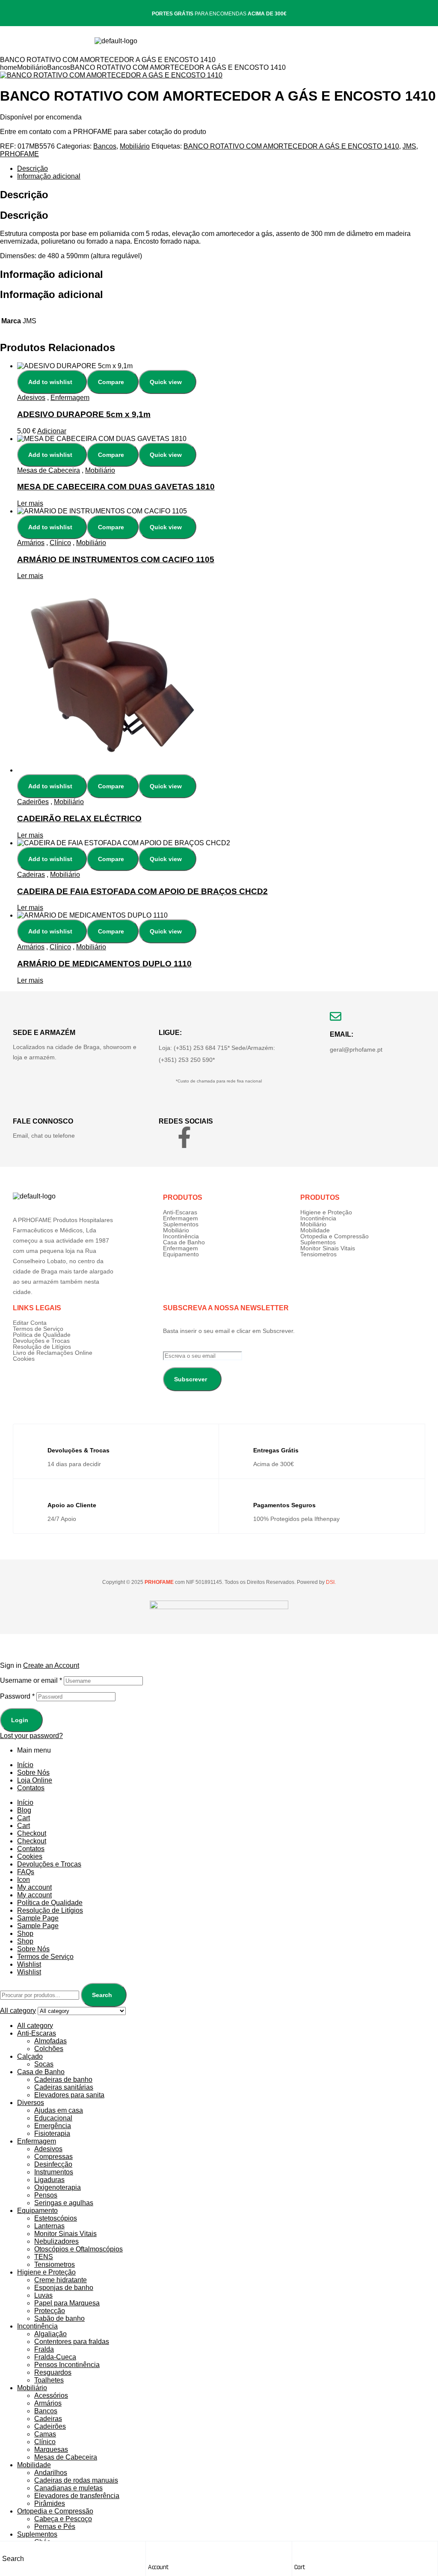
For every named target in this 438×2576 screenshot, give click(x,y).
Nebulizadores (56, 2241)
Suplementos (181, 1224)
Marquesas (51, 2449)
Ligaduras (49, 2180)
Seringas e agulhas (64, 2203)
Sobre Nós (33, 1772)
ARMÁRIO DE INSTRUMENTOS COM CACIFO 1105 (116, 559)
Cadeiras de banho (63, 2080)
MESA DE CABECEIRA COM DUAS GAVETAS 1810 (116, 487)
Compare (111, 382)
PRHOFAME (19, 154)
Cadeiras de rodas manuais (76, 2480)
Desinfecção (53, 2164)
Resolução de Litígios (42, 1347)
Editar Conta (30, 1323)
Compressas (53, 2157)
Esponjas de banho (64, 2288)
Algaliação (50, 2334)
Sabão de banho (59, 2318)
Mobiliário (32, 67)
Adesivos (31, 398)
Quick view (166, 382)
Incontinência (181, 1236)
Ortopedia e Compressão (334, 1236)
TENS (44, 2257)
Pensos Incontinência (67, 2365)
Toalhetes (49, 2380)
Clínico (60, 543)
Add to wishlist (50, 382)
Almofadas (50, 2041)
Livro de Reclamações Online (53, 1353)
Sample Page (38, 1918)
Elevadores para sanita (69, 2095)
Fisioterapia (52, 2133)
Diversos (31, 2103)
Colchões (49, 2049)
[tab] (228, 169)
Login (20, 1720)
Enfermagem (70, 398)
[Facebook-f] (184, 1137)
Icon (24, 1880)
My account (34, 1887)
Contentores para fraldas (72, 2342)
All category (35, 2026)
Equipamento (181, 1254)
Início (25, 1765)
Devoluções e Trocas (41, 1341)
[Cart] (299, 2550)
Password (17, 1696)
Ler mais (30, 503)
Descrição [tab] (24, 195)
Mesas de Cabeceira (49, 470)
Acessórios (51, 2396)
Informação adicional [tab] (52, 274)
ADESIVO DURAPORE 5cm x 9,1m (84, 414)
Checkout (32, 1833)
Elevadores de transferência (77, 2496)
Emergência (53, 2126)
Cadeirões (33, 802)
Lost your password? (31, 1736)
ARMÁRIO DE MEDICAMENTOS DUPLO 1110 (104, 964)
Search (102, 1995)
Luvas (43, 2295)
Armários (31, 543)
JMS (409, 146)
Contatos (31, 1788)
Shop (25, 1933)
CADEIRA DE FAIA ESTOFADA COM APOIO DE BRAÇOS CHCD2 (142, 891)
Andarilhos (51, 2473)
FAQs (26, 1872)
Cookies (24, 1359)
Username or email (31, 1680)
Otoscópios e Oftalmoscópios (78, 2249)
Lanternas (49, 2226)
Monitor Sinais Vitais (328, 1248)
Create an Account (51, 1665)
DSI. (330, 1582)
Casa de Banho (184, 1242)
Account (158, 2567)
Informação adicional (49, 176)
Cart (300, 2567)
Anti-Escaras (180, 1212)
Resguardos (53, 2372)
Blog (24, 1810)
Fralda (44, 2349)
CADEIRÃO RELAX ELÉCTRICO (79, 818)
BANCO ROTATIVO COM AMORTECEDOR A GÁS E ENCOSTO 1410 (291, 146)
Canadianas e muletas (68, 2488)
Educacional (53, 2118)
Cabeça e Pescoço (63, 2519)
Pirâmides (50, 2503)
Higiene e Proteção (326, 1212)
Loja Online (35, 1780)
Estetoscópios (56, 2218)
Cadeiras (31, 875)
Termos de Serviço (38, 1329)
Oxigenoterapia (58, 2187)
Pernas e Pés (55, 2527)
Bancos (59, 67)
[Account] (152, 2550)
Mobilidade (315, 1230)
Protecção (50, 2311)
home (9, 67)
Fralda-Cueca (55, 2357)
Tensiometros (318, 1254)
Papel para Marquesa (67, 2303)
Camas (45, 2434)
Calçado (30, 2056)
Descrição (33, 168)
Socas (44, 2064)
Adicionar (52, 431)
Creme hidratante (61, 2280)
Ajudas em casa (59, 2110)
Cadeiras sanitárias (64, 2087)
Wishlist (29, 1964)
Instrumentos (54, 2172)
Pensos (46, 2195)
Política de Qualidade (42, 1335)
